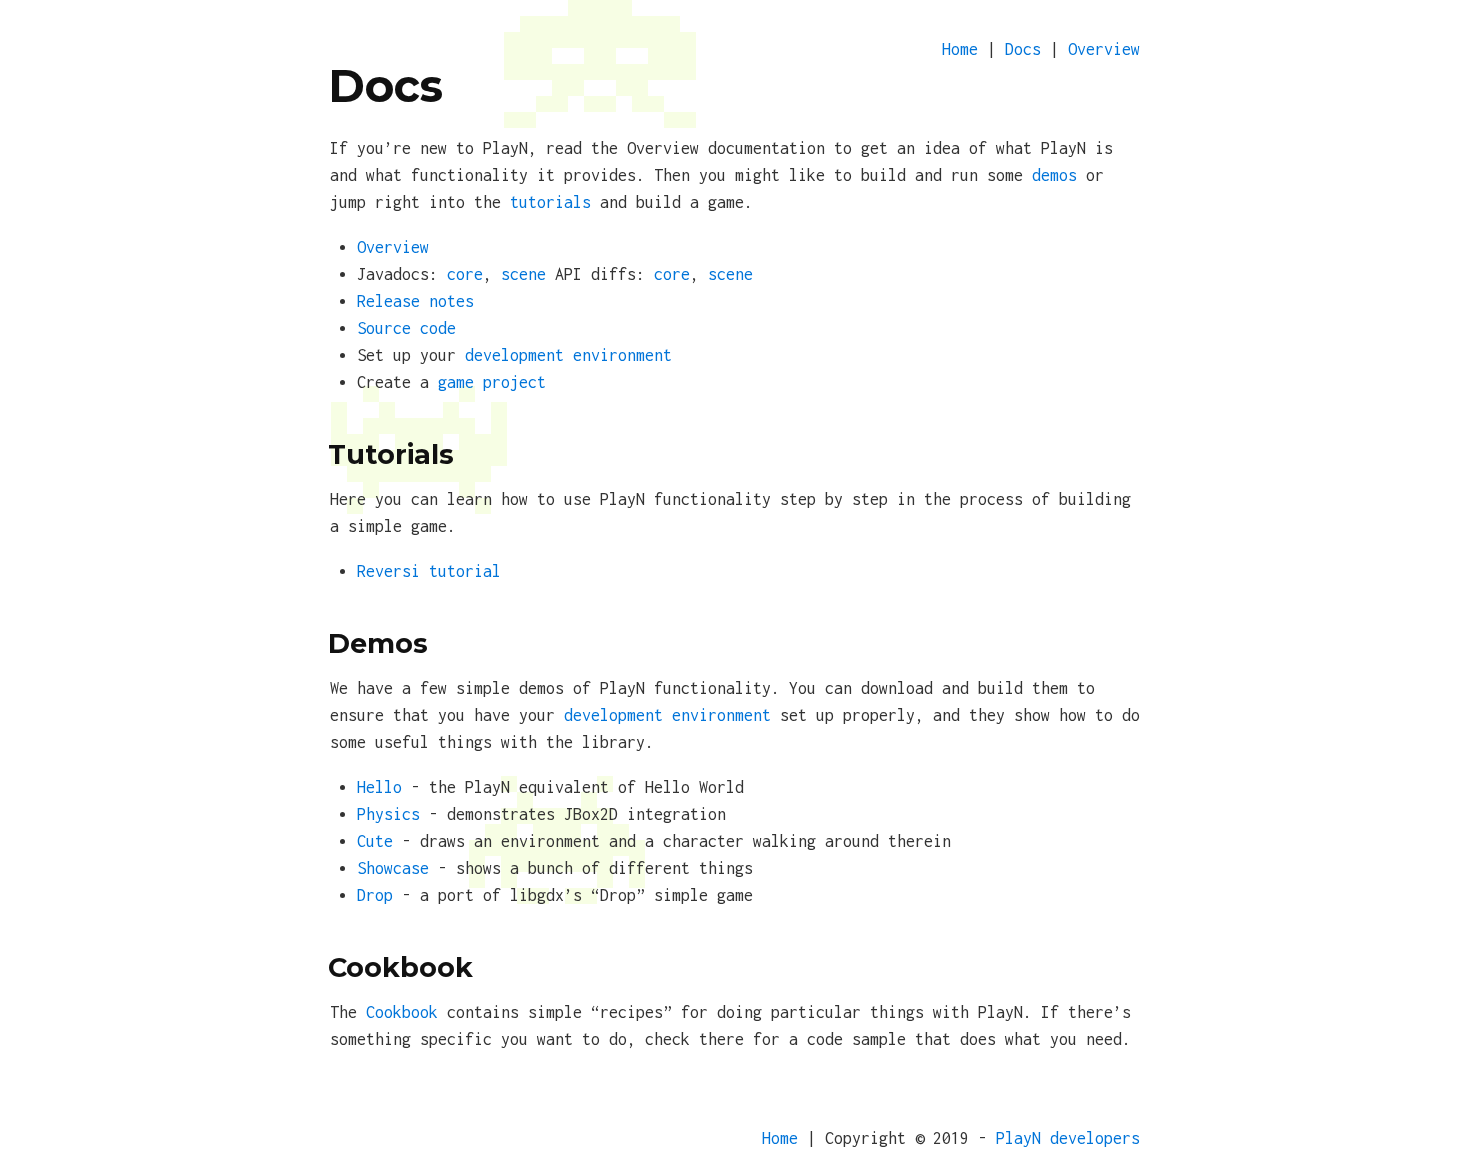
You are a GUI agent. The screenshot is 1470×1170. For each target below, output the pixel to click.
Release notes (415, 301)
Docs (1023, 49)
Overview (1104, 49)
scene (523, 274)
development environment (568, 355)
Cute (375, 841)
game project (492, 382)
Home (960, 49)
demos (1054, 175)
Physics (388, 814)
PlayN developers (1068, 1138)
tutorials (550, 202)
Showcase (393, 868)
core (465, 274)
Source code (406, 328)
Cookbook (402, 1012)
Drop (375, 895)
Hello (379, 787)
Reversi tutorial (429, 571)
